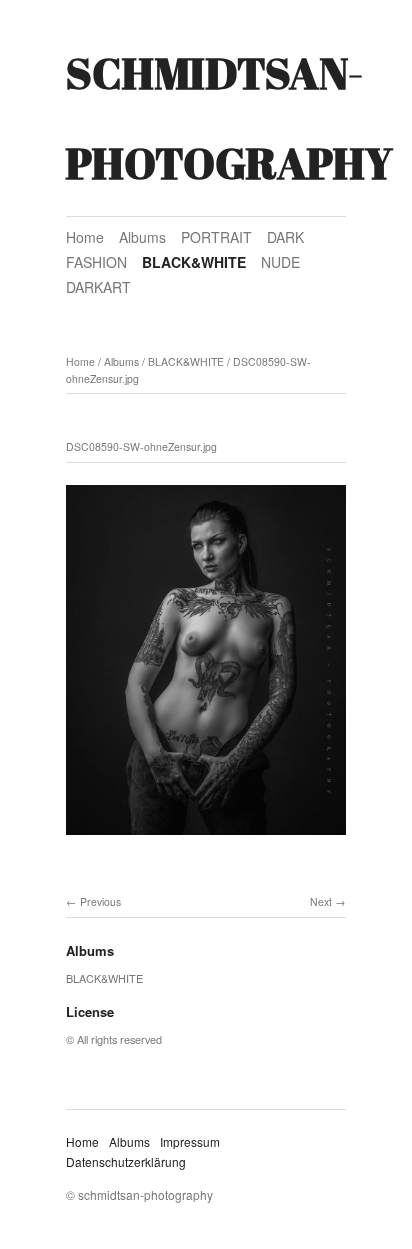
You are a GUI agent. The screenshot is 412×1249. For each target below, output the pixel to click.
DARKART (98, 287)
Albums (142, 237)
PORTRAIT (216, 237)
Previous (100, 901)
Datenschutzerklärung (126, 1161)
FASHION (96, 262)
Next (321, 901)
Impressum (190, 1141)
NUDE (280, 262)
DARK (285, 237)
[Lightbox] (206, 838)
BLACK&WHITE (194, 262)
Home (85, 237)
